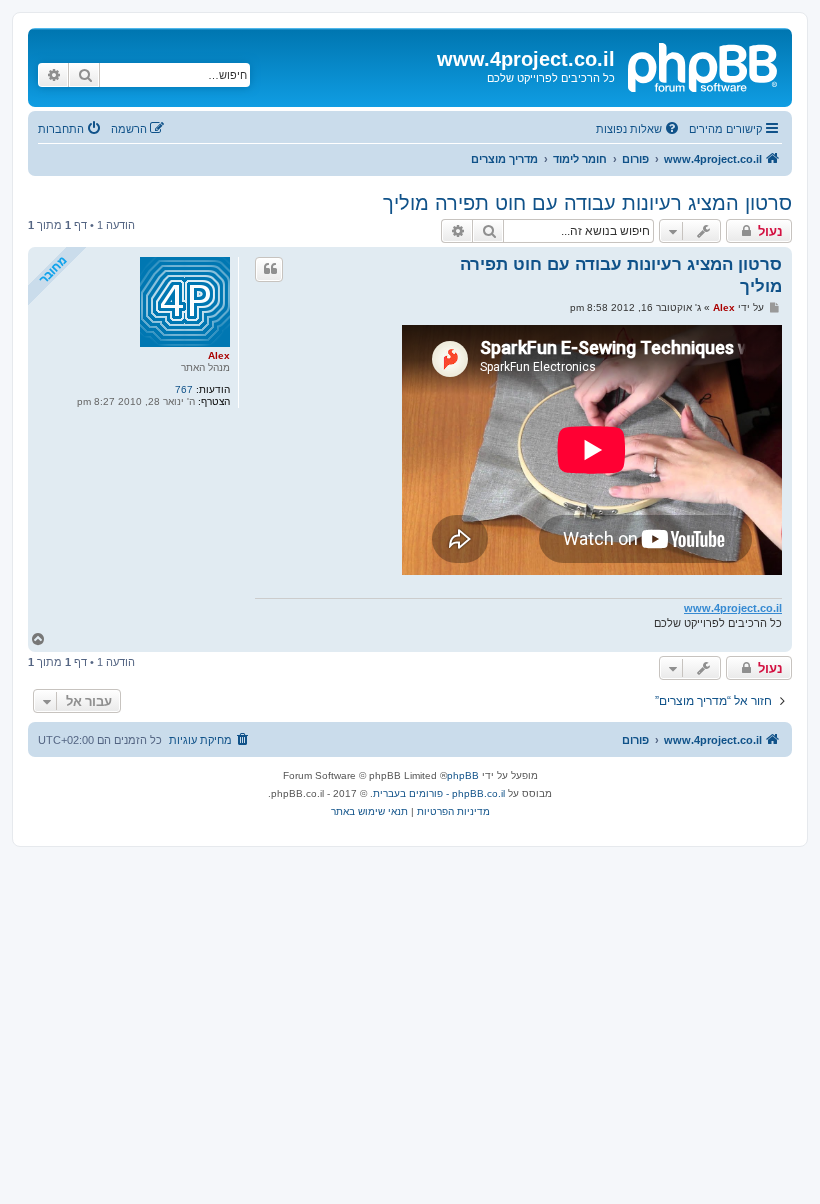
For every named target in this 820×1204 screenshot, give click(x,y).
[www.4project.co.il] (701, 65)
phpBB (463, 775)
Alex (219, 355)
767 (184, 389)
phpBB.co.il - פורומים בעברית (439, 793)
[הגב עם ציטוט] (269, 269)
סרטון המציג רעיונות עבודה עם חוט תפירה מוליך (587, 203)
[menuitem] (639, 129)
